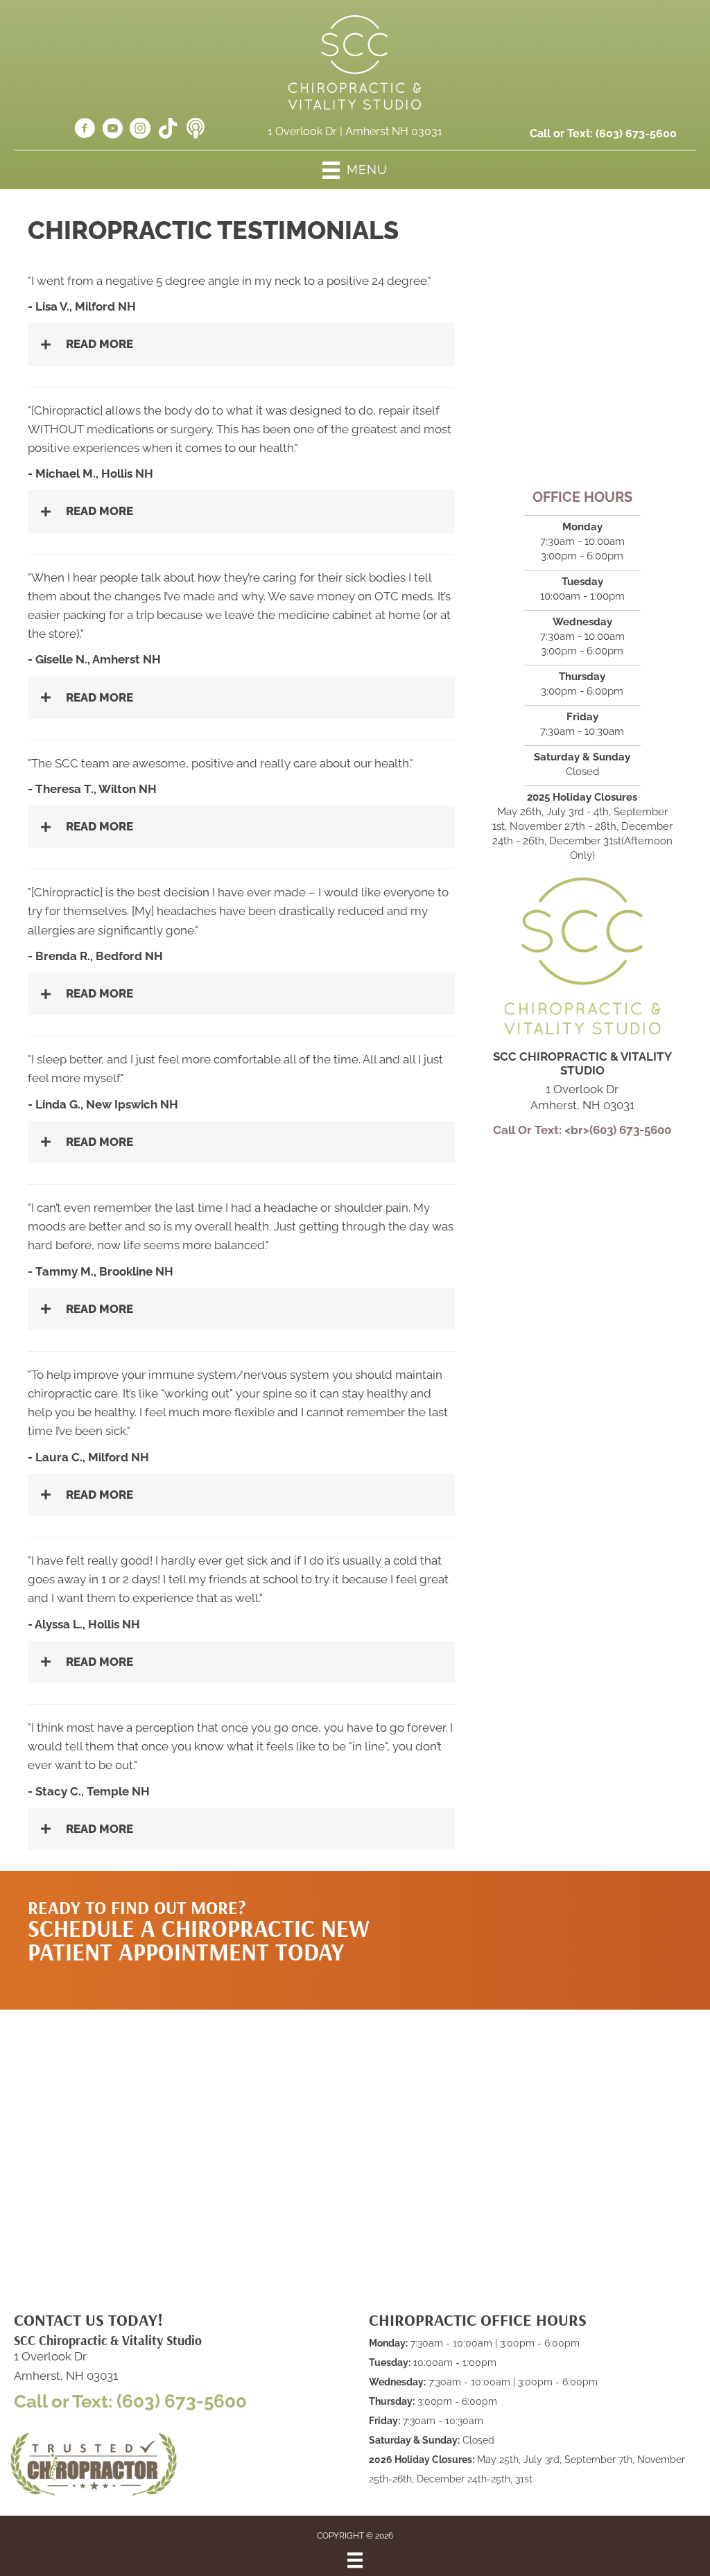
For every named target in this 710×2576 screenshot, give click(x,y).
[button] (566, 1926)
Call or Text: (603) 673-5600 (130, 2401)
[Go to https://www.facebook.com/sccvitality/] (85, 130)
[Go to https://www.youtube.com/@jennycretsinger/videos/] (112, 130)
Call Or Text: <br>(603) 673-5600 (582, 1130)
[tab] (241, 344)
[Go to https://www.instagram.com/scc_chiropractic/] (140, 130)
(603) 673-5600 (636, 133)
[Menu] (355, 2560)
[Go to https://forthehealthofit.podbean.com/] (196, 130)
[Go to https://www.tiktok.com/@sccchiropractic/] (168, 130)
